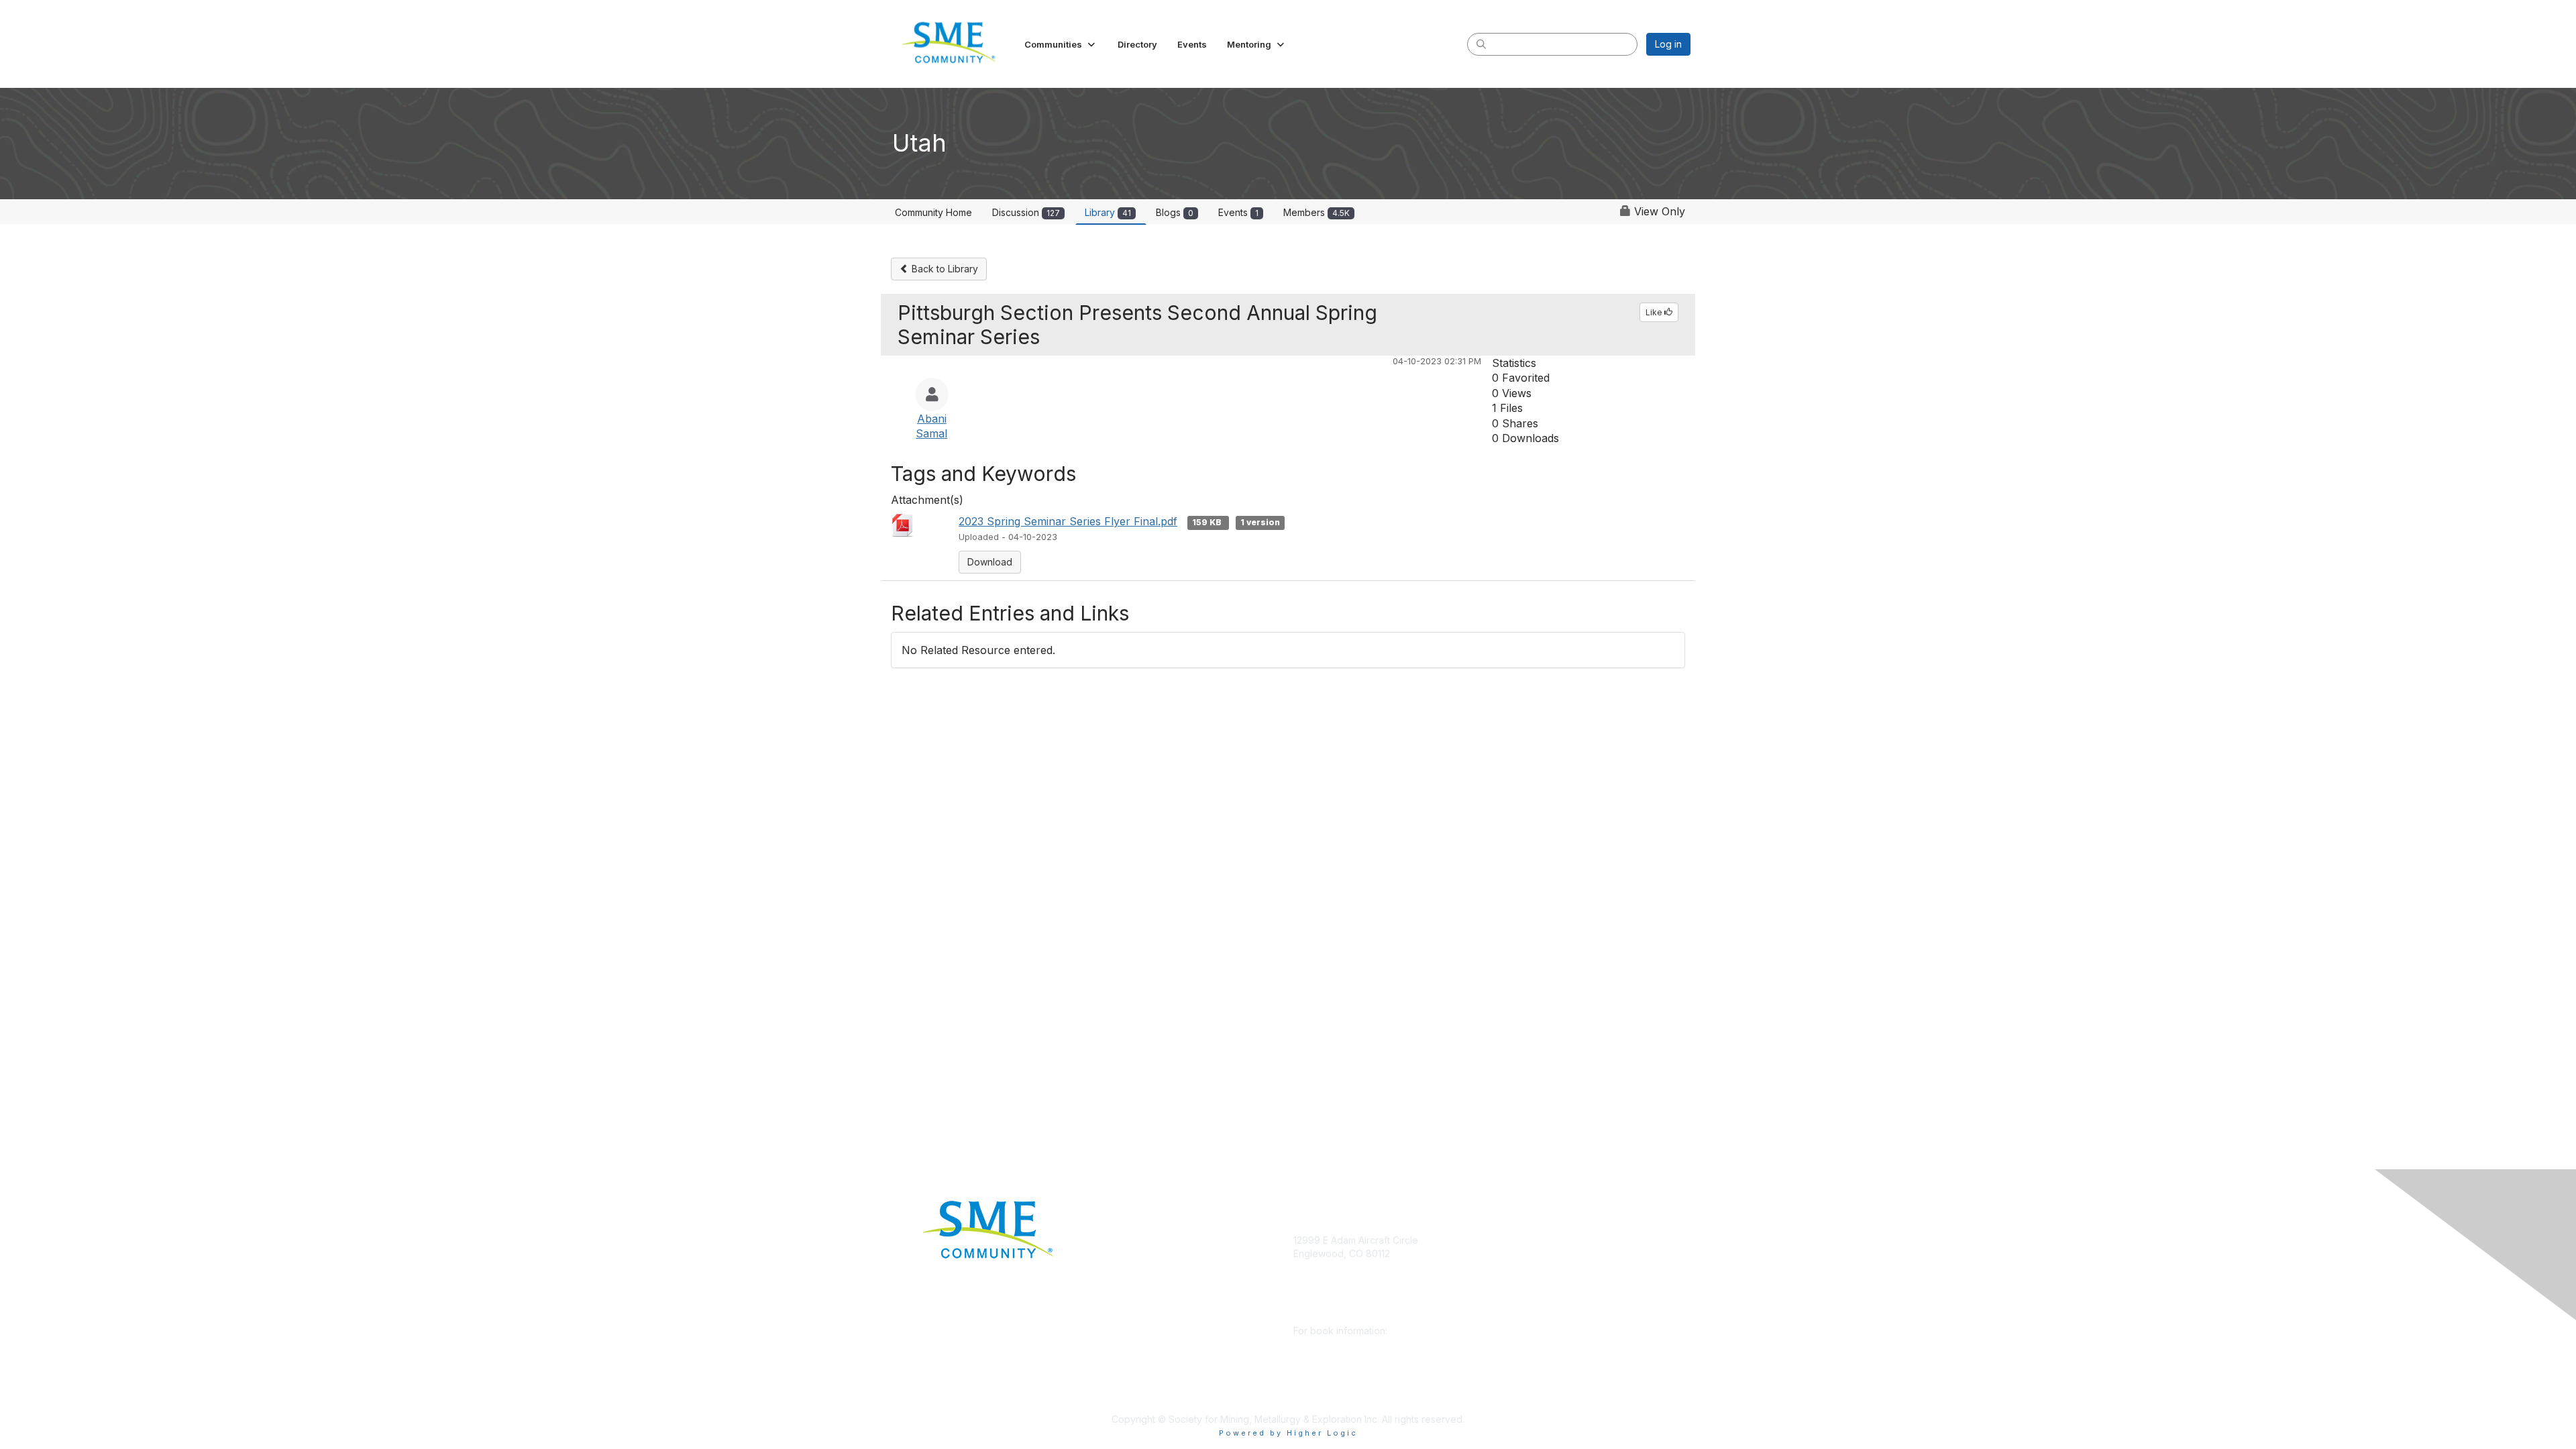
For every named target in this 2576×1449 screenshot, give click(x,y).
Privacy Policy (1131, 1359)
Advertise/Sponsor (1142, 1280)
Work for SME (1131, 1339)
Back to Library (944, 269)
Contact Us (1124, 1399)
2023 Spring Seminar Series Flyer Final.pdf (1068, 521)
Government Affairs (1142, 1300)
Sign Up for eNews (1142, 1260)
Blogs (1175, 212)
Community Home (933, 212)
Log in (1668, 44)
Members (1317, 212)
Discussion (1026, 212)
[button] (1061, 44)
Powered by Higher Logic (1288, 1433)
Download (990, 562)
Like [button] (1655, 312)
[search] (1481, 44)
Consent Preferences (1148, 1380)
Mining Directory (1136, 1320)
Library (1108, 212)
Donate (1116, 1240)
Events (1238, 212)
